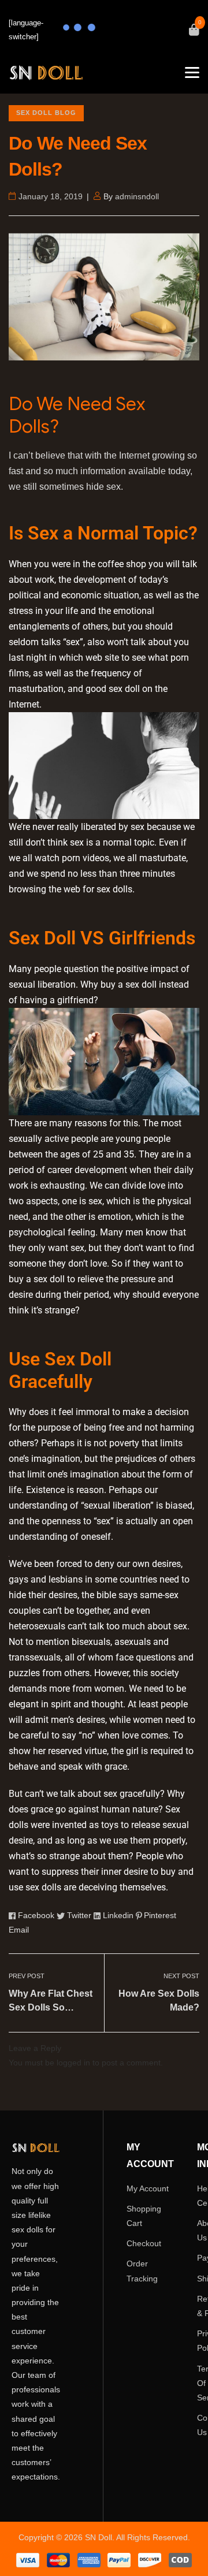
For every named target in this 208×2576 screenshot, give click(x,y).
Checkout (144, 2243)
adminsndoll (137, 196)
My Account (148, 2188)
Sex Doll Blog (46, 113)
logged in (73, 2063)
